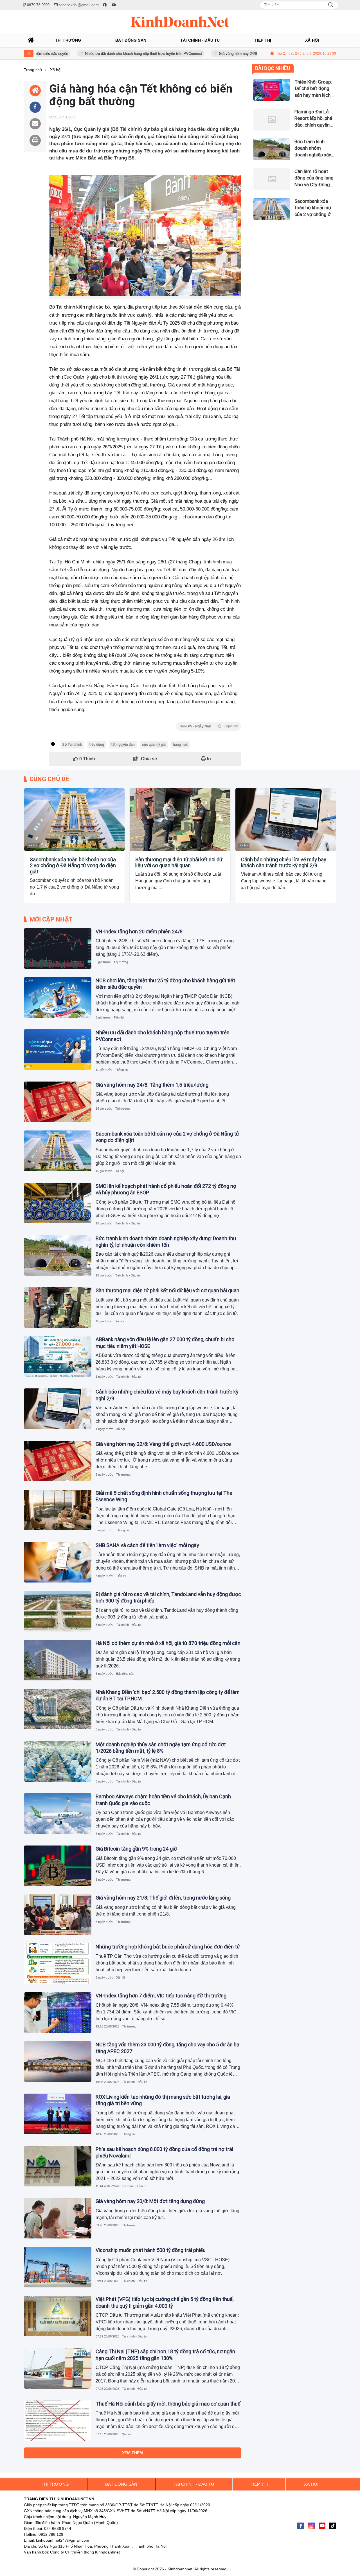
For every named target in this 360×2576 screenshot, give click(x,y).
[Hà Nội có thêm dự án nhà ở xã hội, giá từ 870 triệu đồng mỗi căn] (58, 1660)
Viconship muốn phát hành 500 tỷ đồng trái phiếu (151, 2250)
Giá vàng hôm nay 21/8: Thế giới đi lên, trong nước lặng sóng (163, 1898)
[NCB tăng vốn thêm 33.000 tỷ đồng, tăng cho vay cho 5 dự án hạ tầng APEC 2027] (58, 2062)
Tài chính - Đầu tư (128, 1223)
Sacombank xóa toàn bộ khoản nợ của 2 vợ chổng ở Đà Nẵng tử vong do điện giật (73, 866)
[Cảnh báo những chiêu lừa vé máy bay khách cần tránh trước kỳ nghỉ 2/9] (286, 820)
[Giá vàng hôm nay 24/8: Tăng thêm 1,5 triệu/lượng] (58, 1102)
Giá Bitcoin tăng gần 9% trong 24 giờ (136, 1849)
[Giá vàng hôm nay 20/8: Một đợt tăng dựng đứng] (58, 2218)
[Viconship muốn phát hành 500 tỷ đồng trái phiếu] (58, 2267)
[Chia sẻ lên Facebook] (35, 107)
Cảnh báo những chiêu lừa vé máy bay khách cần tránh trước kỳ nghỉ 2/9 (284, 863)
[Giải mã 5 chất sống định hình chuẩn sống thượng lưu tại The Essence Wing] (58, 1510)
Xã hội (33, 845)
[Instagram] (311, 2526)
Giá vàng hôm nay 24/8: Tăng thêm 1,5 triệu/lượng (209, 54)
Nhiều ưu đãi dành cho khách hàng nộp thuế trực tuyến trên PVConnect (92, 54)
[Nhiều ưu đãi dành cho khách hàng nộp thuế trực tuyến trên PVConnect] (58, 1049)
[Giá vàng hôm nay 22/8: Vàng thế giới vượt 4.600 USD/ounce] (58, 1461)
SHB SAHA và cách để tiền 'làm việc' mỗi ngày (147, 1545)
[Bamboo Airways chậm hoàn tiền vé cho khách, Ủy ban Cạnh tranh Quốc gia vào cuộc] (58, 1813)
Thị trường (121, 962)
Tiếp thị (119, 1017)
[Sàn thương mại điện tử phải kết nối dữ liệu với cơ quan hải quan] (180, 820)
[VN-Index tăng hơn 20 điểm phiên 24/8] (58, 948)
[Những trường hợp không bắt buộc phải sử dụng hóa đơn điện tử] (58, 1964)
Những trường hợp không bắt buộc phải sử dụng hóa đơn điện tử (168, 1947)
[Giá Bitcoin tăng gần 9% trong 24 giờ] (58, 1866)
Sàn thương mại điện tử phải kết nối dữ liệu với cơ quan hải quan (179, 863)
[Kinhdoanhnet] (180, 22)
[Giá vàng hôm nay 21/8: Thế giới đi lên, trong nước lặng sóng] (58, 1915)
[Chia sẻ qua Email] (35, 124)
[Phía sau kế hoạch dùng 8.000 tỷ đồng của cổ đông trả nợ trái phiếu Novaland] (58, 2166)
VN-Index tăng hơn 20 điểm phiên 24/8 (139, 931)
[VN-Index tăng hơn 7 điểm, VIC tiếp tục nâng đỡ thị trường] (58, 2013)
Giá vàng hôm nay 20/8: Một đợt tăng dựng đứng (150, 2201)
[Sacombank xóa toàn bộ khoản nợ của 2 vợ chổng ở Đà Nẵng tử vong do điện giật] (74, 820)
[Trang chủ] (31, 40)
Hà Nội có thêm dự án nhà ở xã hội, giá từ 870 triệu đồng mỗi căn (168, 1643)
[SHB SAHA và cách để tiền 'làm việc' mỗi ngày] (58, 1562)
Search (331, 5)
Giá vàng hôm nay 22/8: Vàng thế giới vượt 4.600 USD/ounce (163, 1444)
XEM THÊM (132, 2453)
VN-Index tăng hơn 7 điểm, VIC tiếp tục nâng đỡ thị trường (161, 1996)
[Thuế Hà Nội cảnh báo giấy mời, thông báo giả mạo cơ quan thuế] (58, 2421)
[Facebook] (301, 2526)
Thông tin (121, 1070)
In (208, 759)
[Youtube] (322, 2526)
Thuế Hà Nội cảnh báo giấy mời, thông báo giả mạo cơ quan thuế (168, 2404)
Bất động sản (125, 1674)
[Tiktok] (333, 2526)
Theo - (209, 726)
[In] (35, 140)
